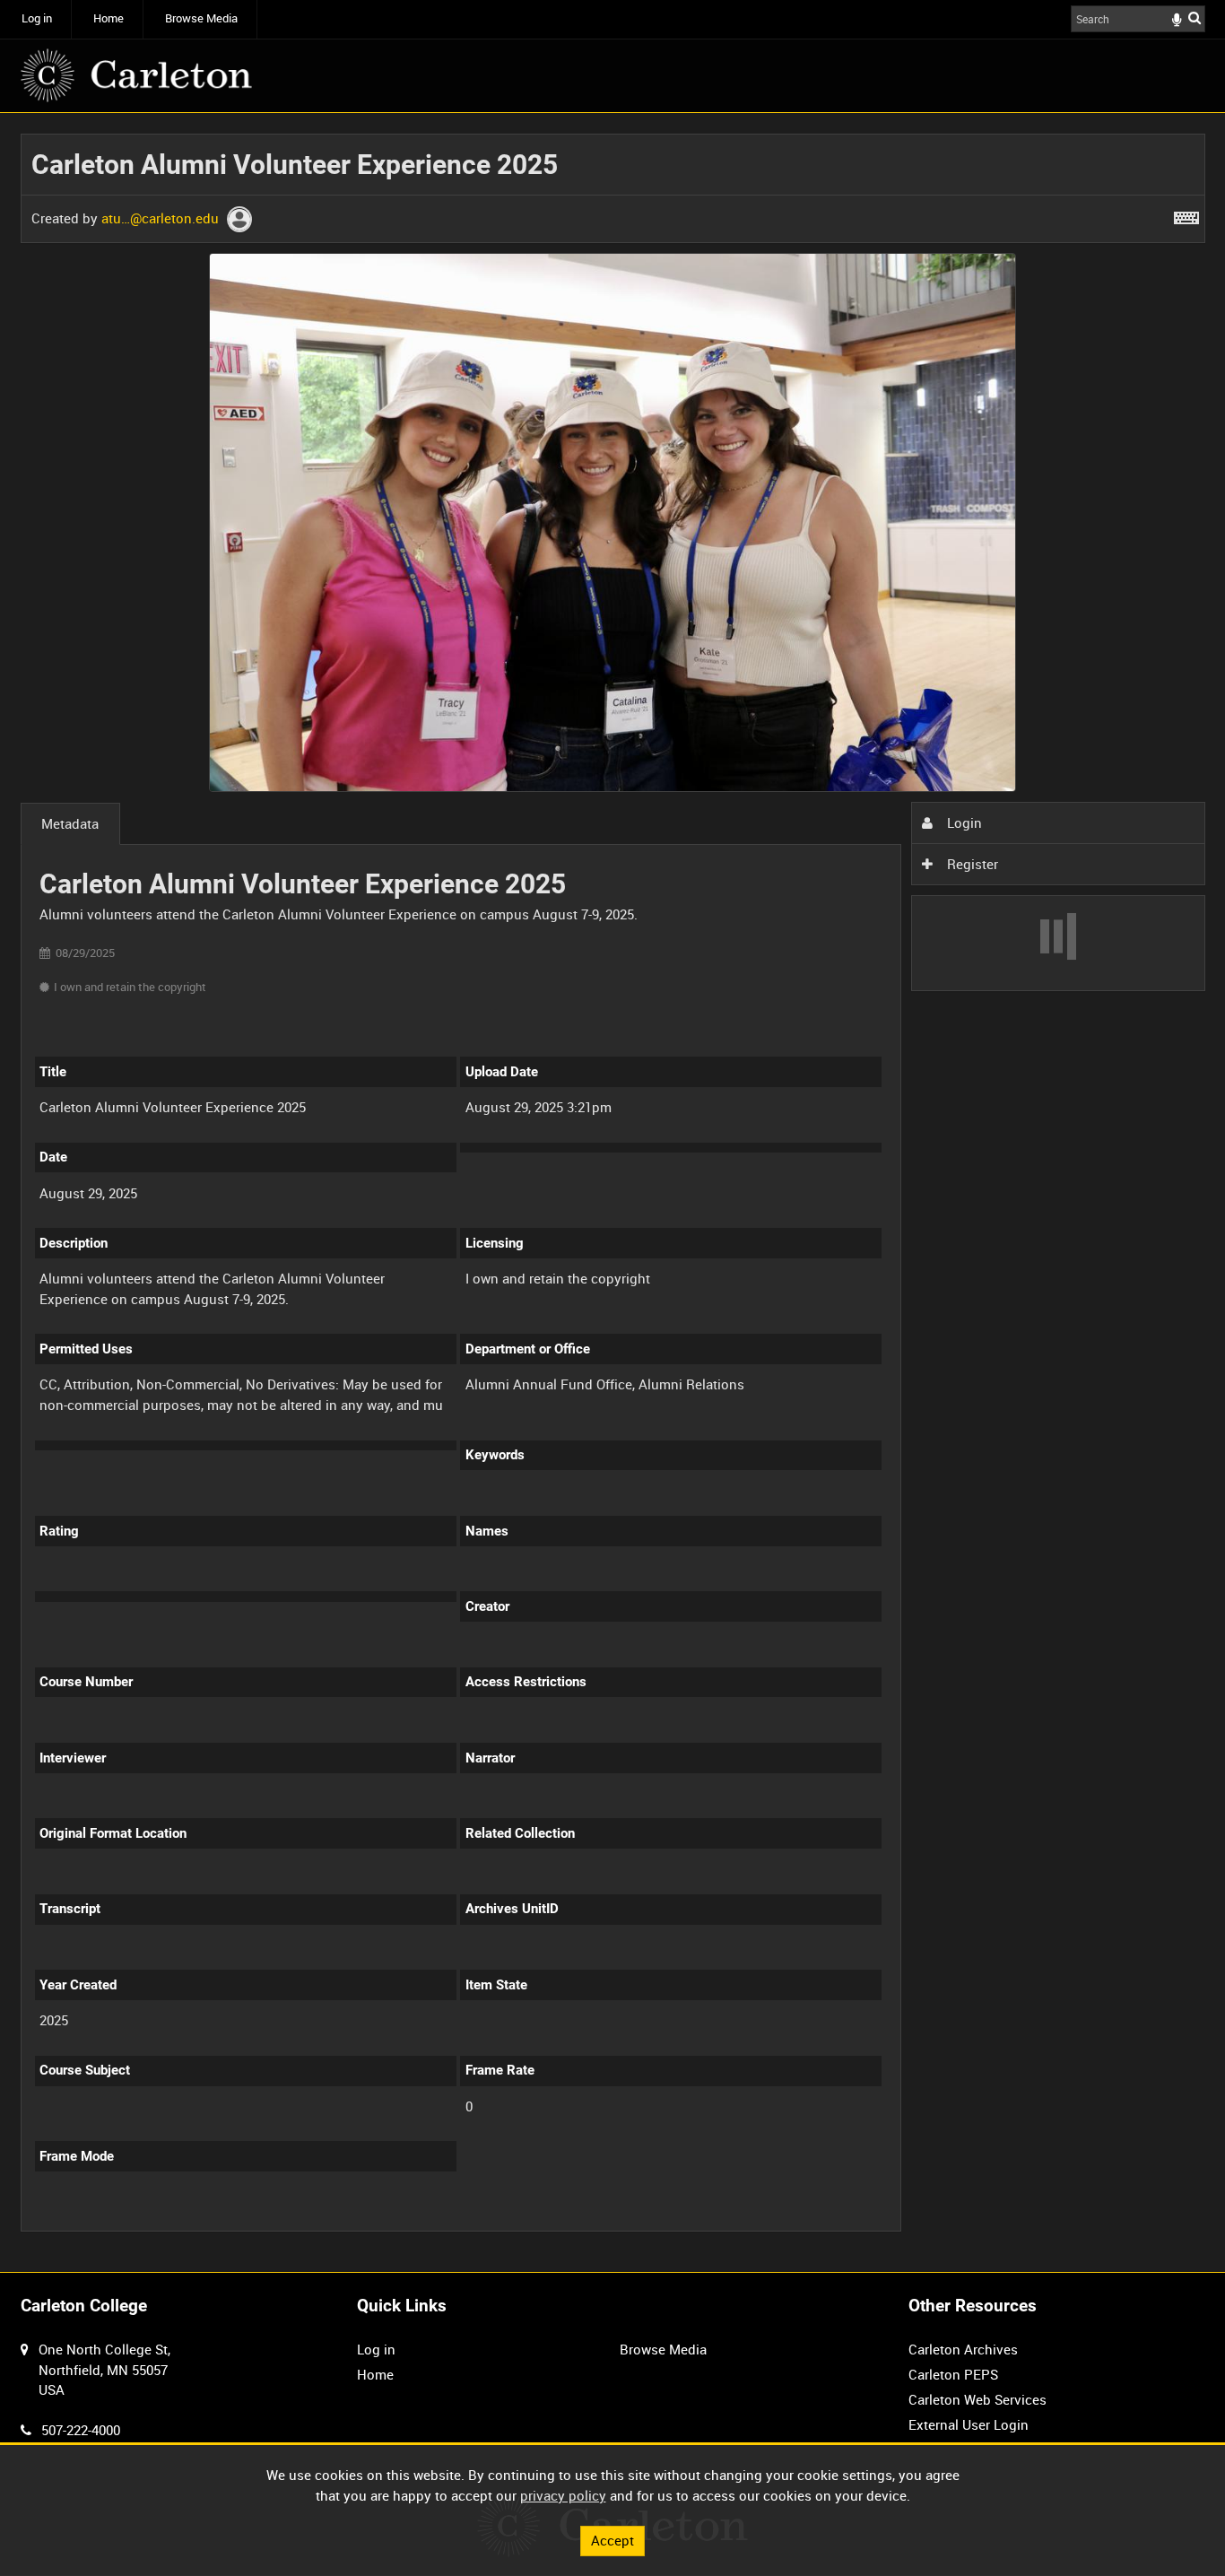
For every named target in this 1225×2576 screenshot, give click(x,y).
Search (1195, 17)
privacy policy (563, 2495)
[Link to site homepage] (136, 75)
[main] (613, 1193)
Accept (612, 2540)
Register (971, 864)
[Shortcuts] (1186, 214)
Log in (37, 18)
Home (109, 18)
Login (963, 822)
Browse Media (201, 18)
